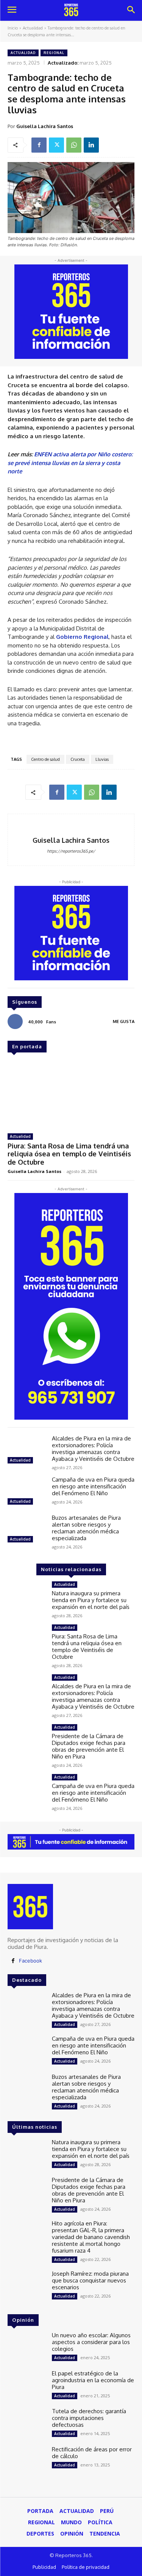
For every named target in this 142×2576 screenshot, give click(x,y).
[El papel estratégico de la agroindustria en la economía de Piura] (27, 2385)
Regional (54, 53)
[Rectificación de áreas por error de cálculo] (27, 2461)
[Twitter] (56, 145)
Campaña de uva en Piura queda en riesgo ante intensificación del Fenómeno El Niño (93, 1486)
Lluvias (102, 759)
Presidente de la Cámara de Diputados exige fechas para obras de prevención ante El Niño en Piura (89, 1746)
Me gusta (124, 1021)
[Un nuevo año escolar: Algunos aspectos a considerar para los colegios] (27, 2347)
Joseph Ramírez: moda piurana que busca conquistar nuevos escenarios (90, 2280)
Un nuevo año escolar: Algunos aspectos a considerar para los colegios (91, 2342)
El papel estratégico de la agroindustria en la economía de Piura (93, 2380)
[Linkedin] (91, 145)
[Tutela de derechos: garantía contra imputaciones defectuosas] (27, 2423)
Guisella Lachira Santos (45, 126)
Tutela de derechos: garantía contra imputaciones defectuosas (89, 2418)
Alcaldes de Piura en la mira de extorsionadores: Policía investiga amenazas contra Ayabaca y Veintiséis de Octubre (93, 1449)
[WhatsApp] (74, 145)
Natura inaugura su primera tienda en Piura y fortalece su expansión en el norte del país (91, 1600)
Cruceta (78, 759)
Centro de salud (45, 759)
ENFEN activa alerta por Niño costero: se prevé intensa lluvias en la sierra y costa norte (70, 463)
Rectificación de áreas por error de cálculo (92, 2453)
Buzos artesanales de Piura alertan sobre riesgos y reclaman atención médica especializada (86, 1528)
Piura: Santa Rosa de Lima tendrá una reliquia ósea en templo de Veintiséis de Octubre (69, 1154)
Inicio (13, 28)
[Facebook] (39, 145)
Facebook (30, 1961)
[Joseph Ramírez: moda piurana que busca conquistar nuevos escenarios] (27, 2285)
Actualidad (33, 28)
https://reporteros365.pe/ (71, 851)
